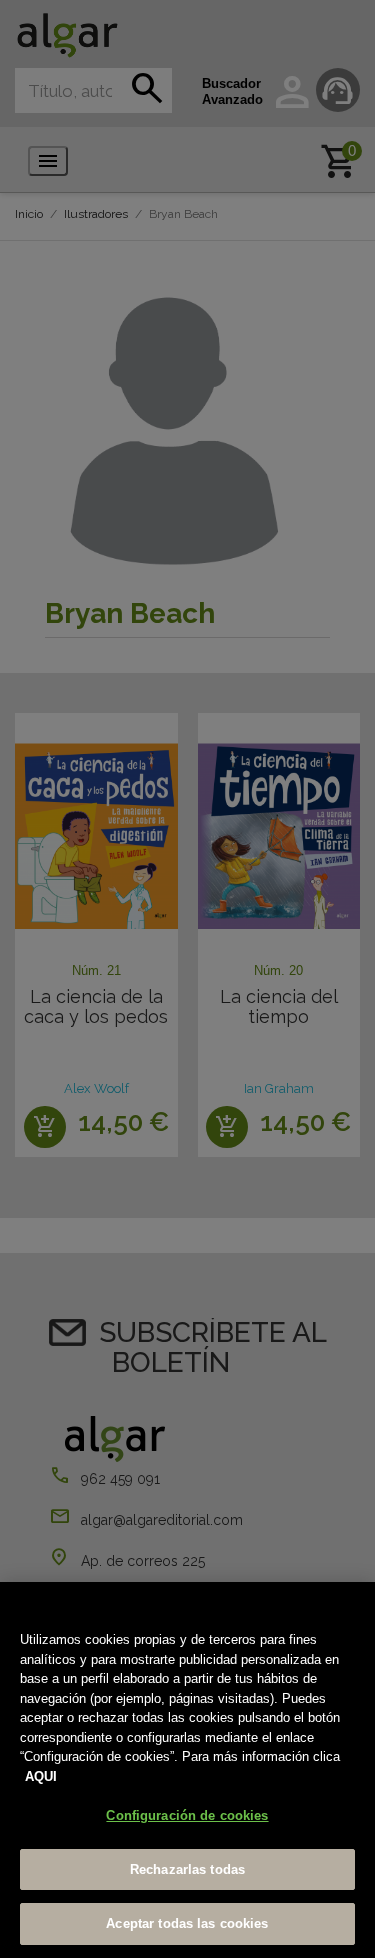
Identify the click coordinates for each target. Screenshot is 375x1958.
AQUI (41, 1776)
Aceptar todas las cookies (187, 1923)
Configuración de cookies (187, 1815)
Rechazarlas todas (187, 1869)
